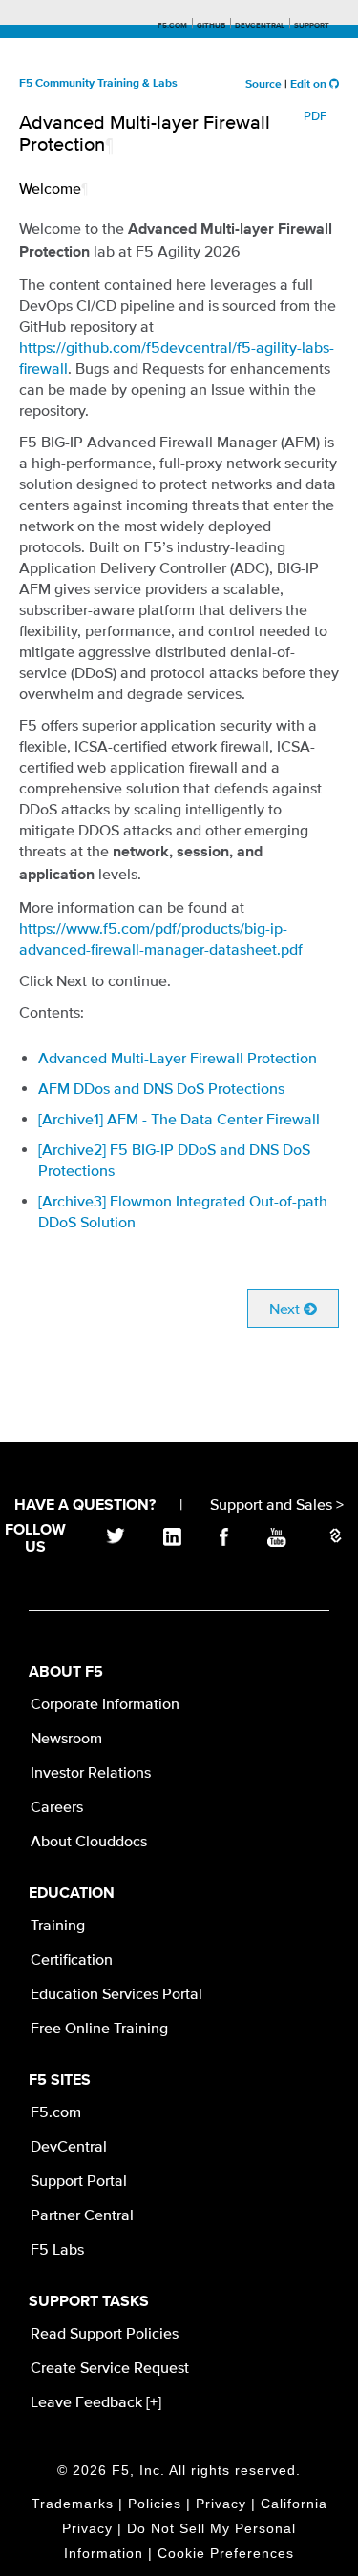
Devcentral (260, 26)
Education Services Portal (116, 1993)
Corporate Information (105, 1703)
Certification (72, 1959)
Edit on (310, 85)
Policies (155, 2504)
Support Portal (79, 2180)
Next (286, 1309)
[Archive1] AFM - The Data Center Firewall (179, 1119)
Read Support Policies (105, 2333)
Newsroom (66, 1738)
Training (58, 1925)
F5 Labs (57, 2249)
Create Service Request (110, 2367)
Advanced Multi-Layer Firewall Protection (178, 1058)
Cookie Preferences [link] (226, 2553)
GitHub (211, 26)
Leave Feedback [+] (96, 2401)
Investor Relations (91, 1772)
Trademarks (73, 2504)
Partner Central (82, 2215)
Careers (57, 1806)
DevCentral (69, 2146)
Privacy (221, 2504)
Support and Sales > (277, 1504)
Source (263, 85)
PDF (315, 116)
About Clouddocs (89, 1841)
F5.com (172, 26)
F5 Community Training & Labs (98, 84)
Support (312, 26)
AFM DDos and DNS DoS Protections (161, 1088)
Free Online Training (99, 2028)
